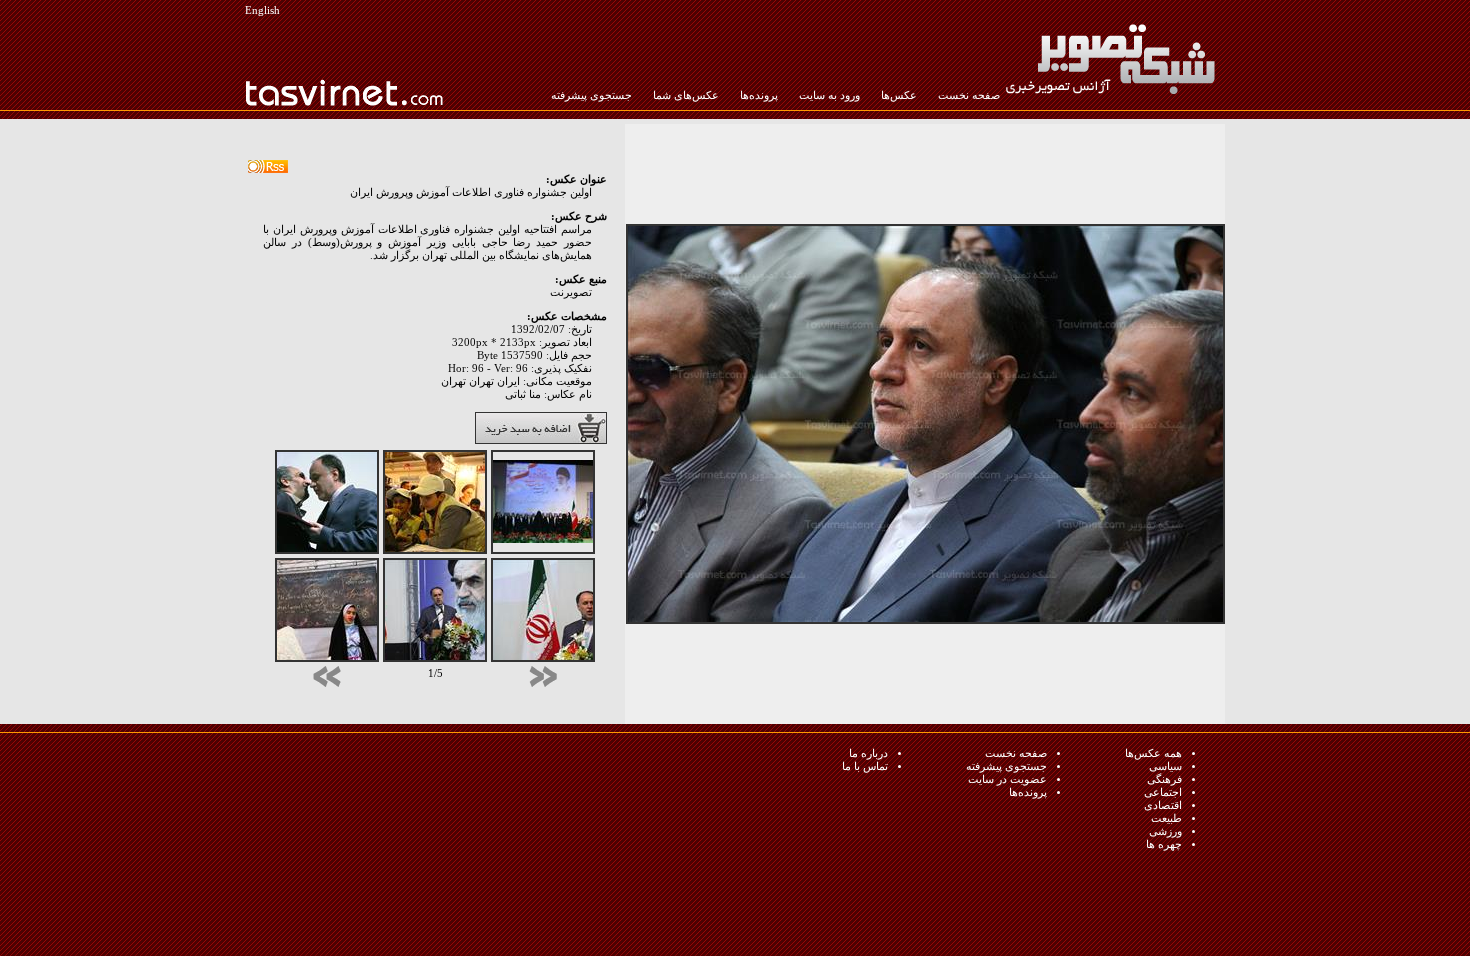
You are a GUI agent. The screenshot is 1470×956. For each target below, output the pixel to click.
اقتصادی (1163, 805)
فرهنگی (1164, 779)
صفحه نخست (969, 95)
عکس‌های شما (686, 95)
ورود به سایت (829, 95)
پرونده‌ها (759, 95)
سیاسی (1165, 766)
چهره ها (1164, 844)
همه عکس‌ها (1153, 753)
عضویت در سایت (1007, 779)
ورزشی (1165, 831)
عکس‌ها (899, 95)
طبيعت (1166, 818)
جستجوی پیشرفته (591, 95)
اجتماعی (1163, 792)
